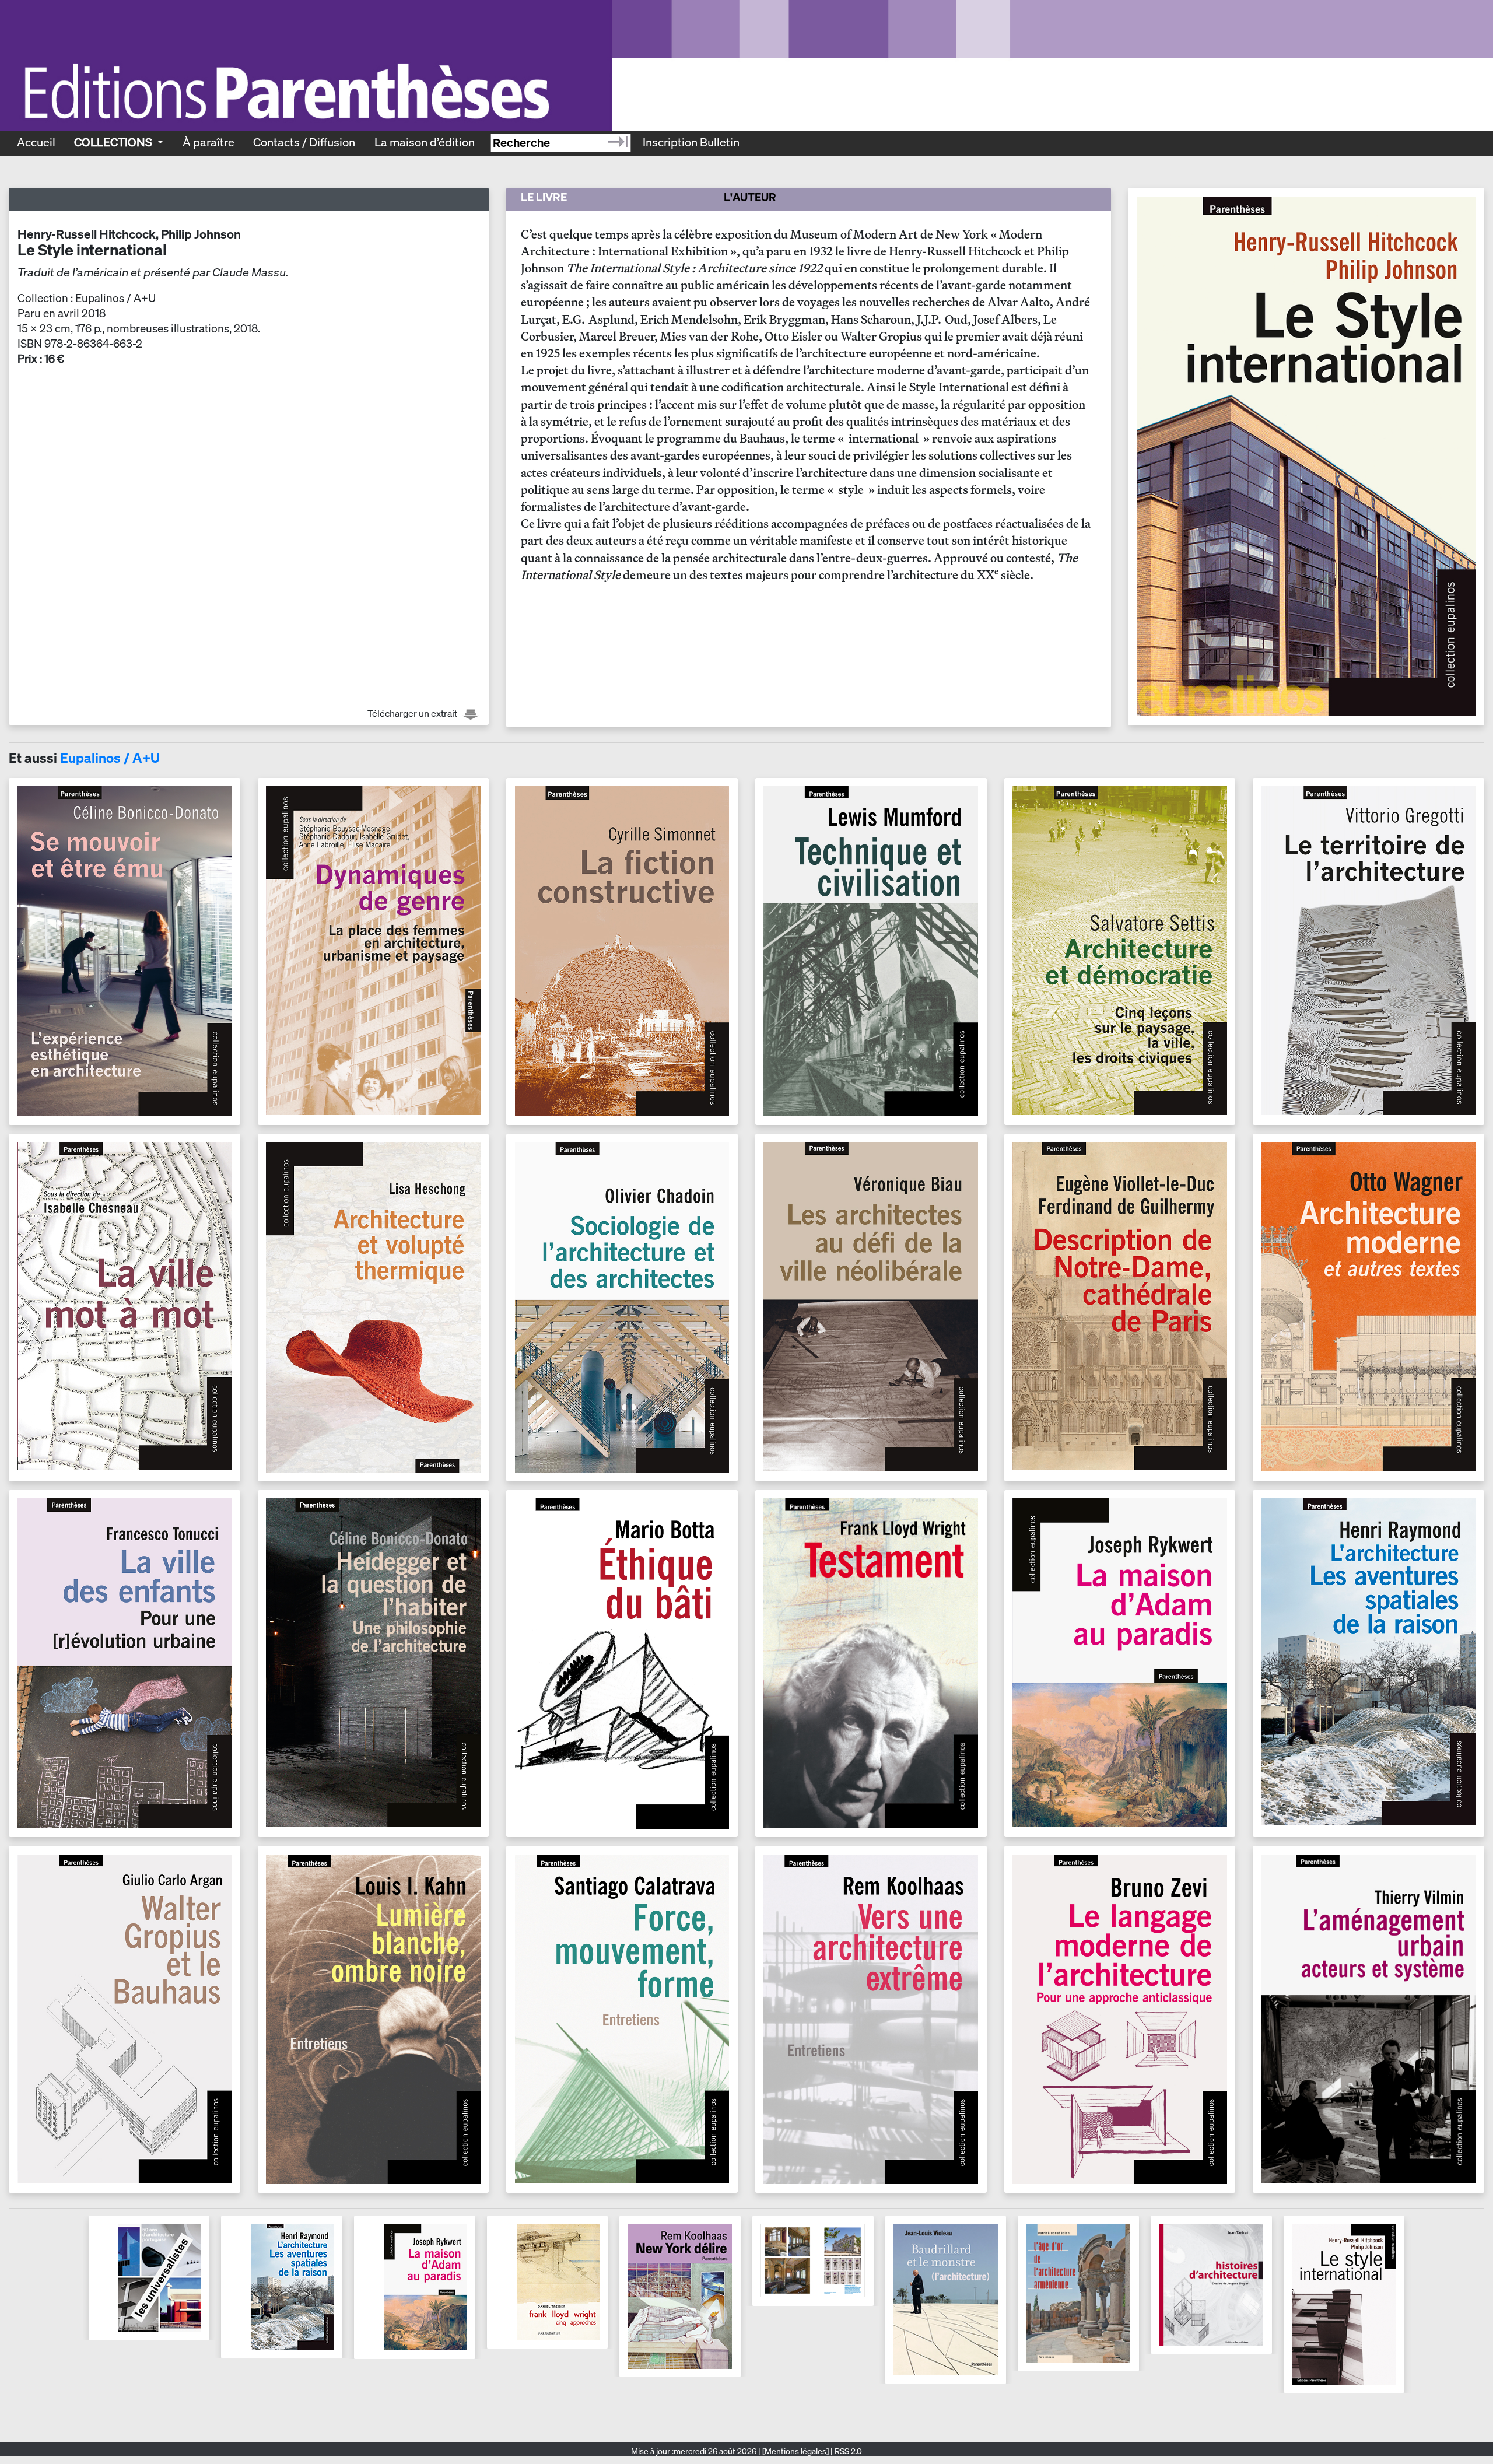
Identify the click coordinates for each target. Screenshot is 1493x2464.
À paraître (208, 142)
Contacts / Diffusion (304, 142)
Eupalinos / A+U (110, 758)
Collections (114, 142)
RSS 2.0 (847, 2451)
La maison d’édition (425, 142)
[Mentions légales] (795, 2451)
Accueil (36, 142)
